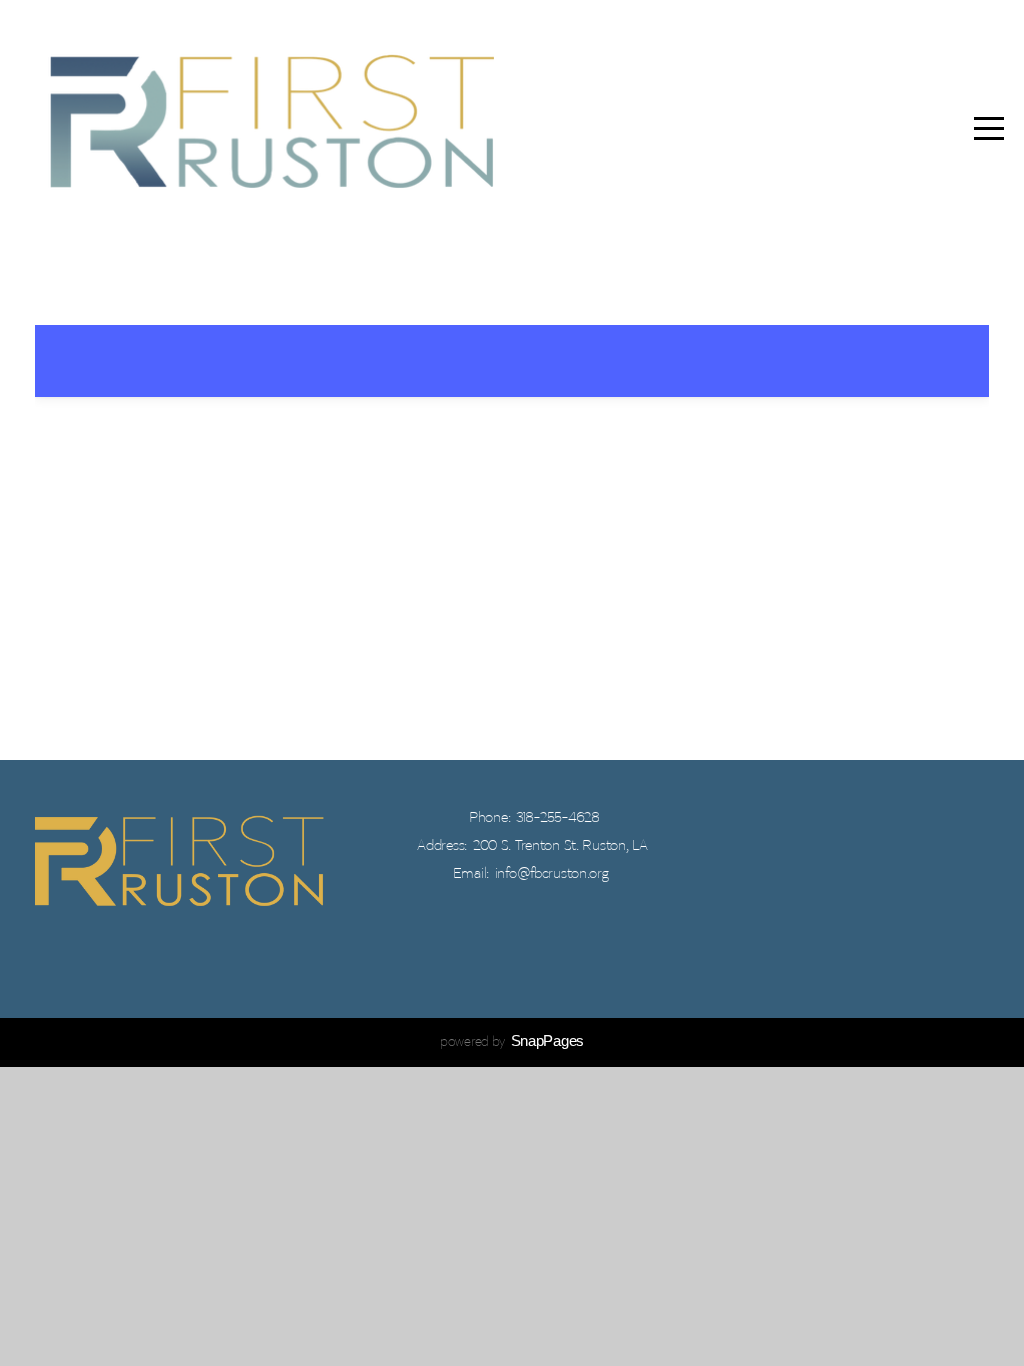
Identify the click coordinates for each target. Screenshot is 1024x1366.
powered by (512, 1042)
